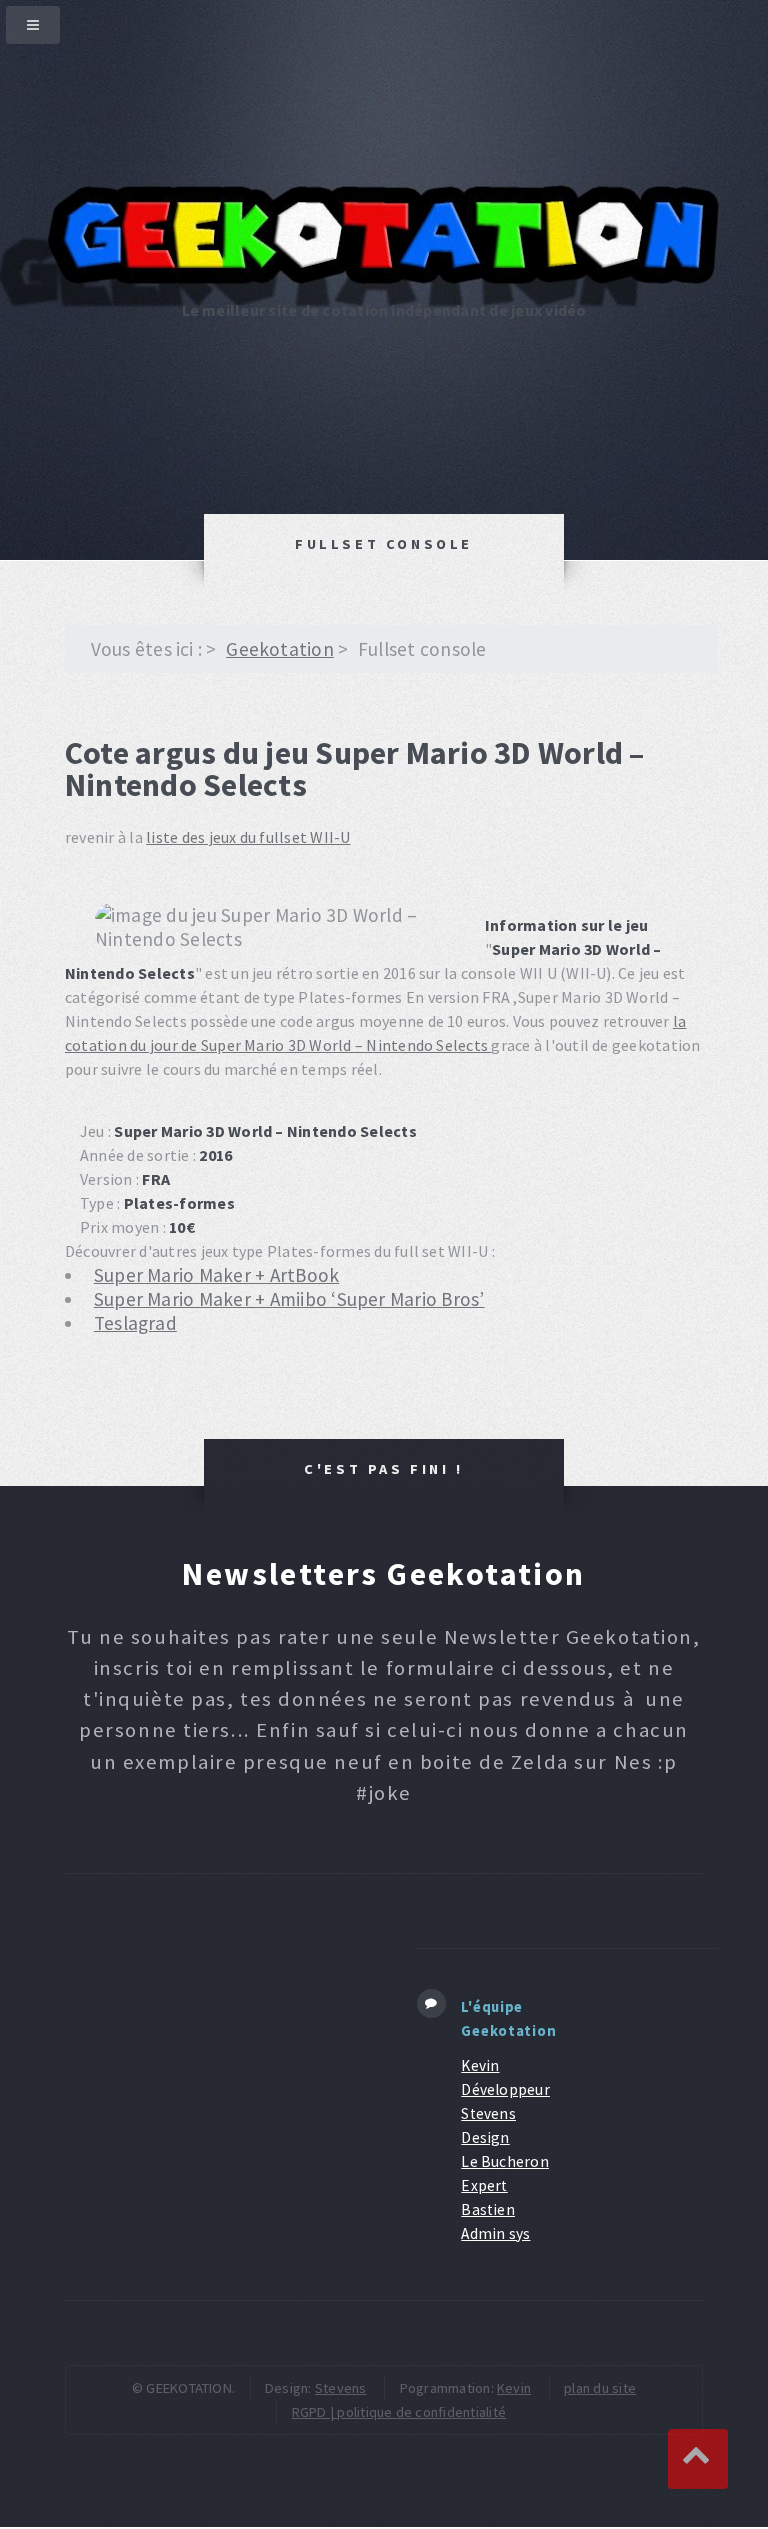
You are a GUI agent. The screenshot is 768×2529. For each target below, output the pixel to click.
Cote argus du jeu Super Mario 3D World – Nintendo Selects (355, 769)
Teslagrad (135, 1323)
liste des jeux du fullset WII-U (248, 837)
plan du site (600, 2388)
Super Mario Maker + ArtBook (216, 1275)
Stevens (341, 2388)
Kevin (514, 2388)
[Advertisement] (216, 2063)
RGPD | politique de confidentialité (399, 2412)
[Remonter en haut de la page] (698, 2459)
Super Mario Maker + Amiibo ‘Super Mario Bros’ (289, 1299)
